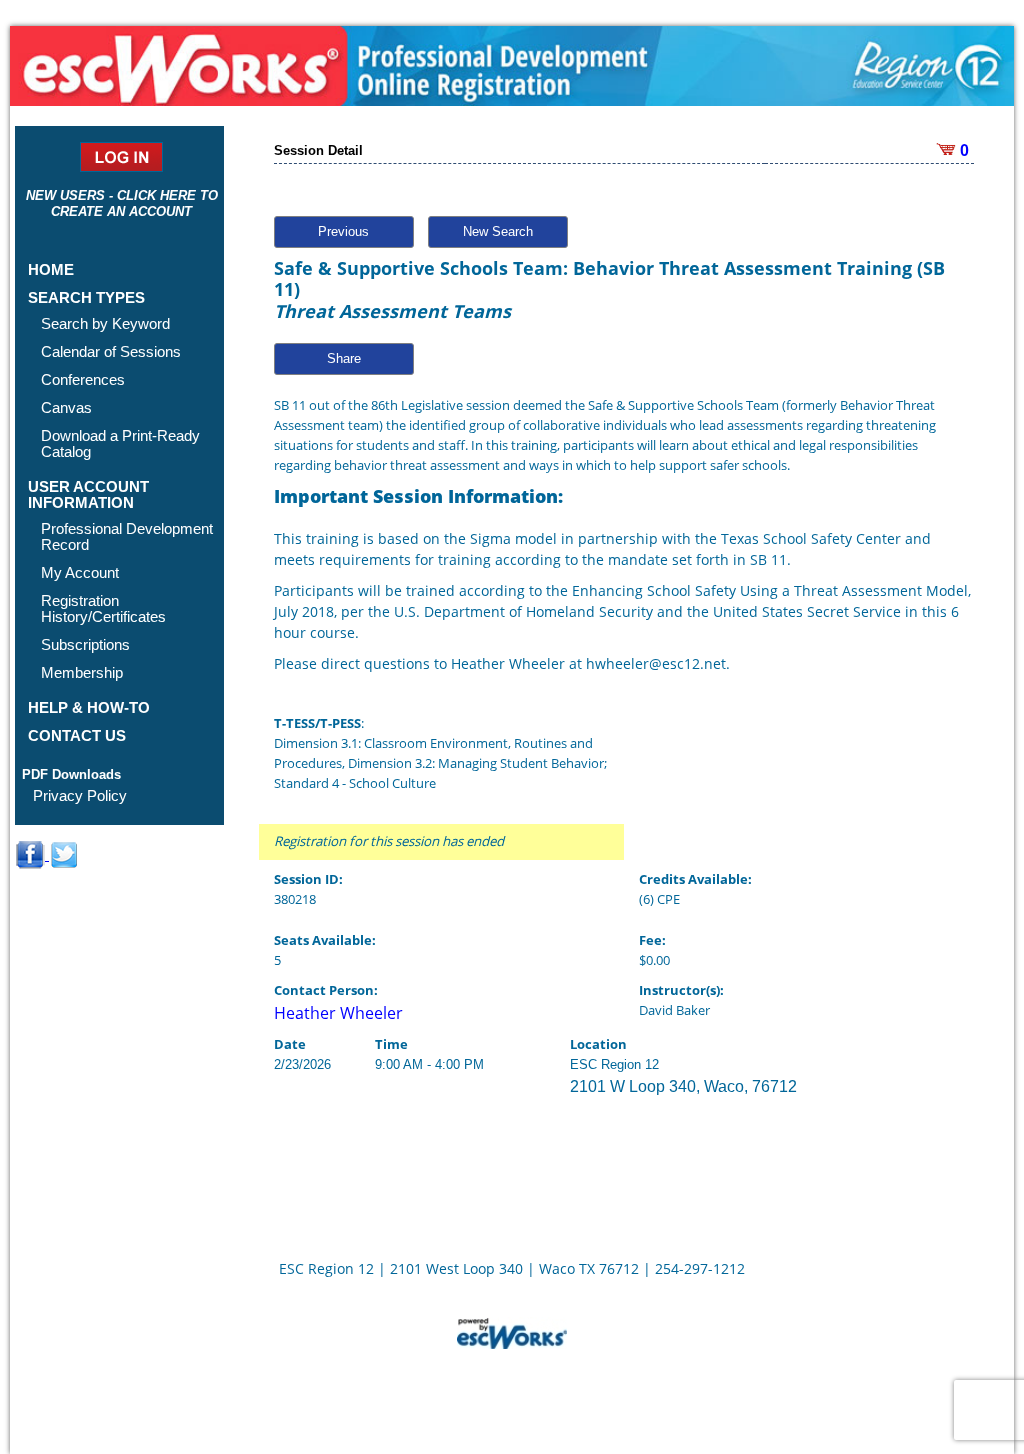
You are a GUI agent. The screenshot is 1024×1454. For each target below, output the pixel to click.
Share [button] (344, 358)
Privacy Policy (80, 795)
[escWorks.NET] (512, 1332)
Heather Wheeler (338, 1013)
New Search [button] (498, 231)
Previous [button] (343, 231)
